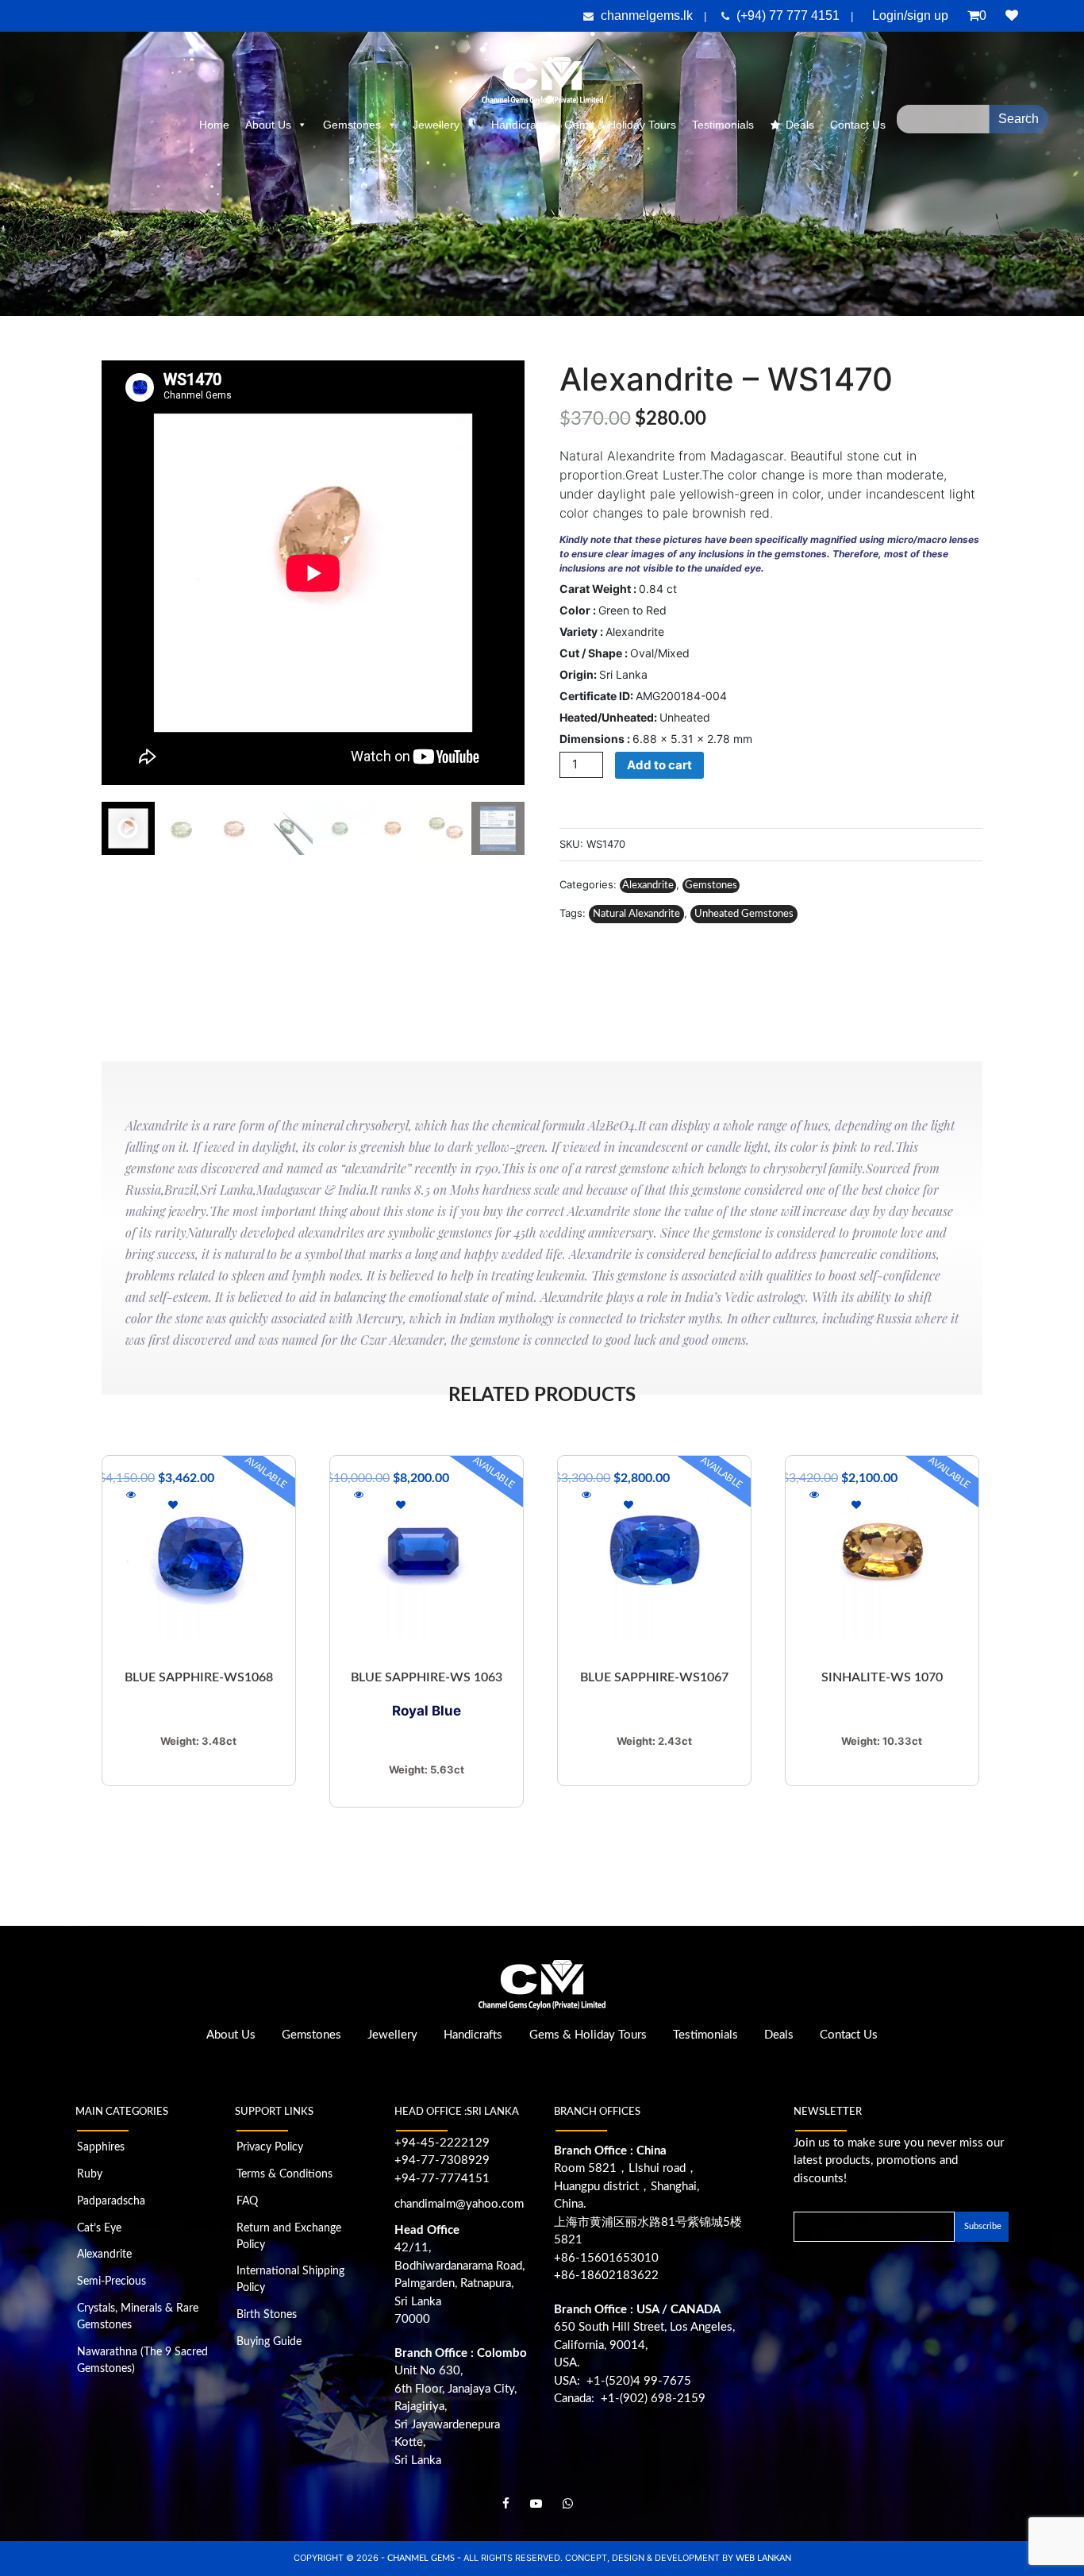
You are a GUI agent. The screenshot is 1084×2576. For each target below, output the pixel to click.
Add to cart (659, 765)
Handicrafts (520, 125)
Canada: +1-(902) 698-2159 (630, 2399)
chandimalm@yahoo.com (459, 2204)
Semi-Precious (111, 2281)
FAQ (247, 2201)
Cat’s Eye (99, 2228)
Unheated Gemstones (744, 914)
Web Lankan (763, 2558)
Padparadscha (111, 2201)
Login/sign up (910, 15)
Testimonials (723, 125)
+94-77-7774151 (442, 2179)
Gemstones (352, 125)
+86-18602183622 (606, 2276)
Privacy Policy (270, 2147)
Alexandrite (648, 886)
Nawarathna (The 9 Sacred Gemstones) (142, 2360)
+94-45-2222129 (442, 2143)
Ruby (90, 2174)
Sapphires (101, 2147)
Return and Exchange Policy (289, 2237)
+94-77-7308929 (442, 2160)
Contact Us (849, 2035)
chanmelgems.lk (647, 15)
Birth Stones (267, 2315)
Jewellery (436, 125)
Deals (800, 125)
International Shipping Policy (290, 2280)
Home (214, 125)
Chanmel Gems (422, 2558)
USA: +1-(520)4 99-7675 (623, 2381)
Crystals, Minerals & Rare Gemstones (138, 2317)
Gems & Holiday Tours (620, 125)
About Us (268, 125)
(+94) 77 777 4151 (790, 15)
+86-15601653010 (606, 2258)
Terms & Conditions (284, 2174)
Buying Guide (269, 2342)
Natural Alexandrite (636, 914)
